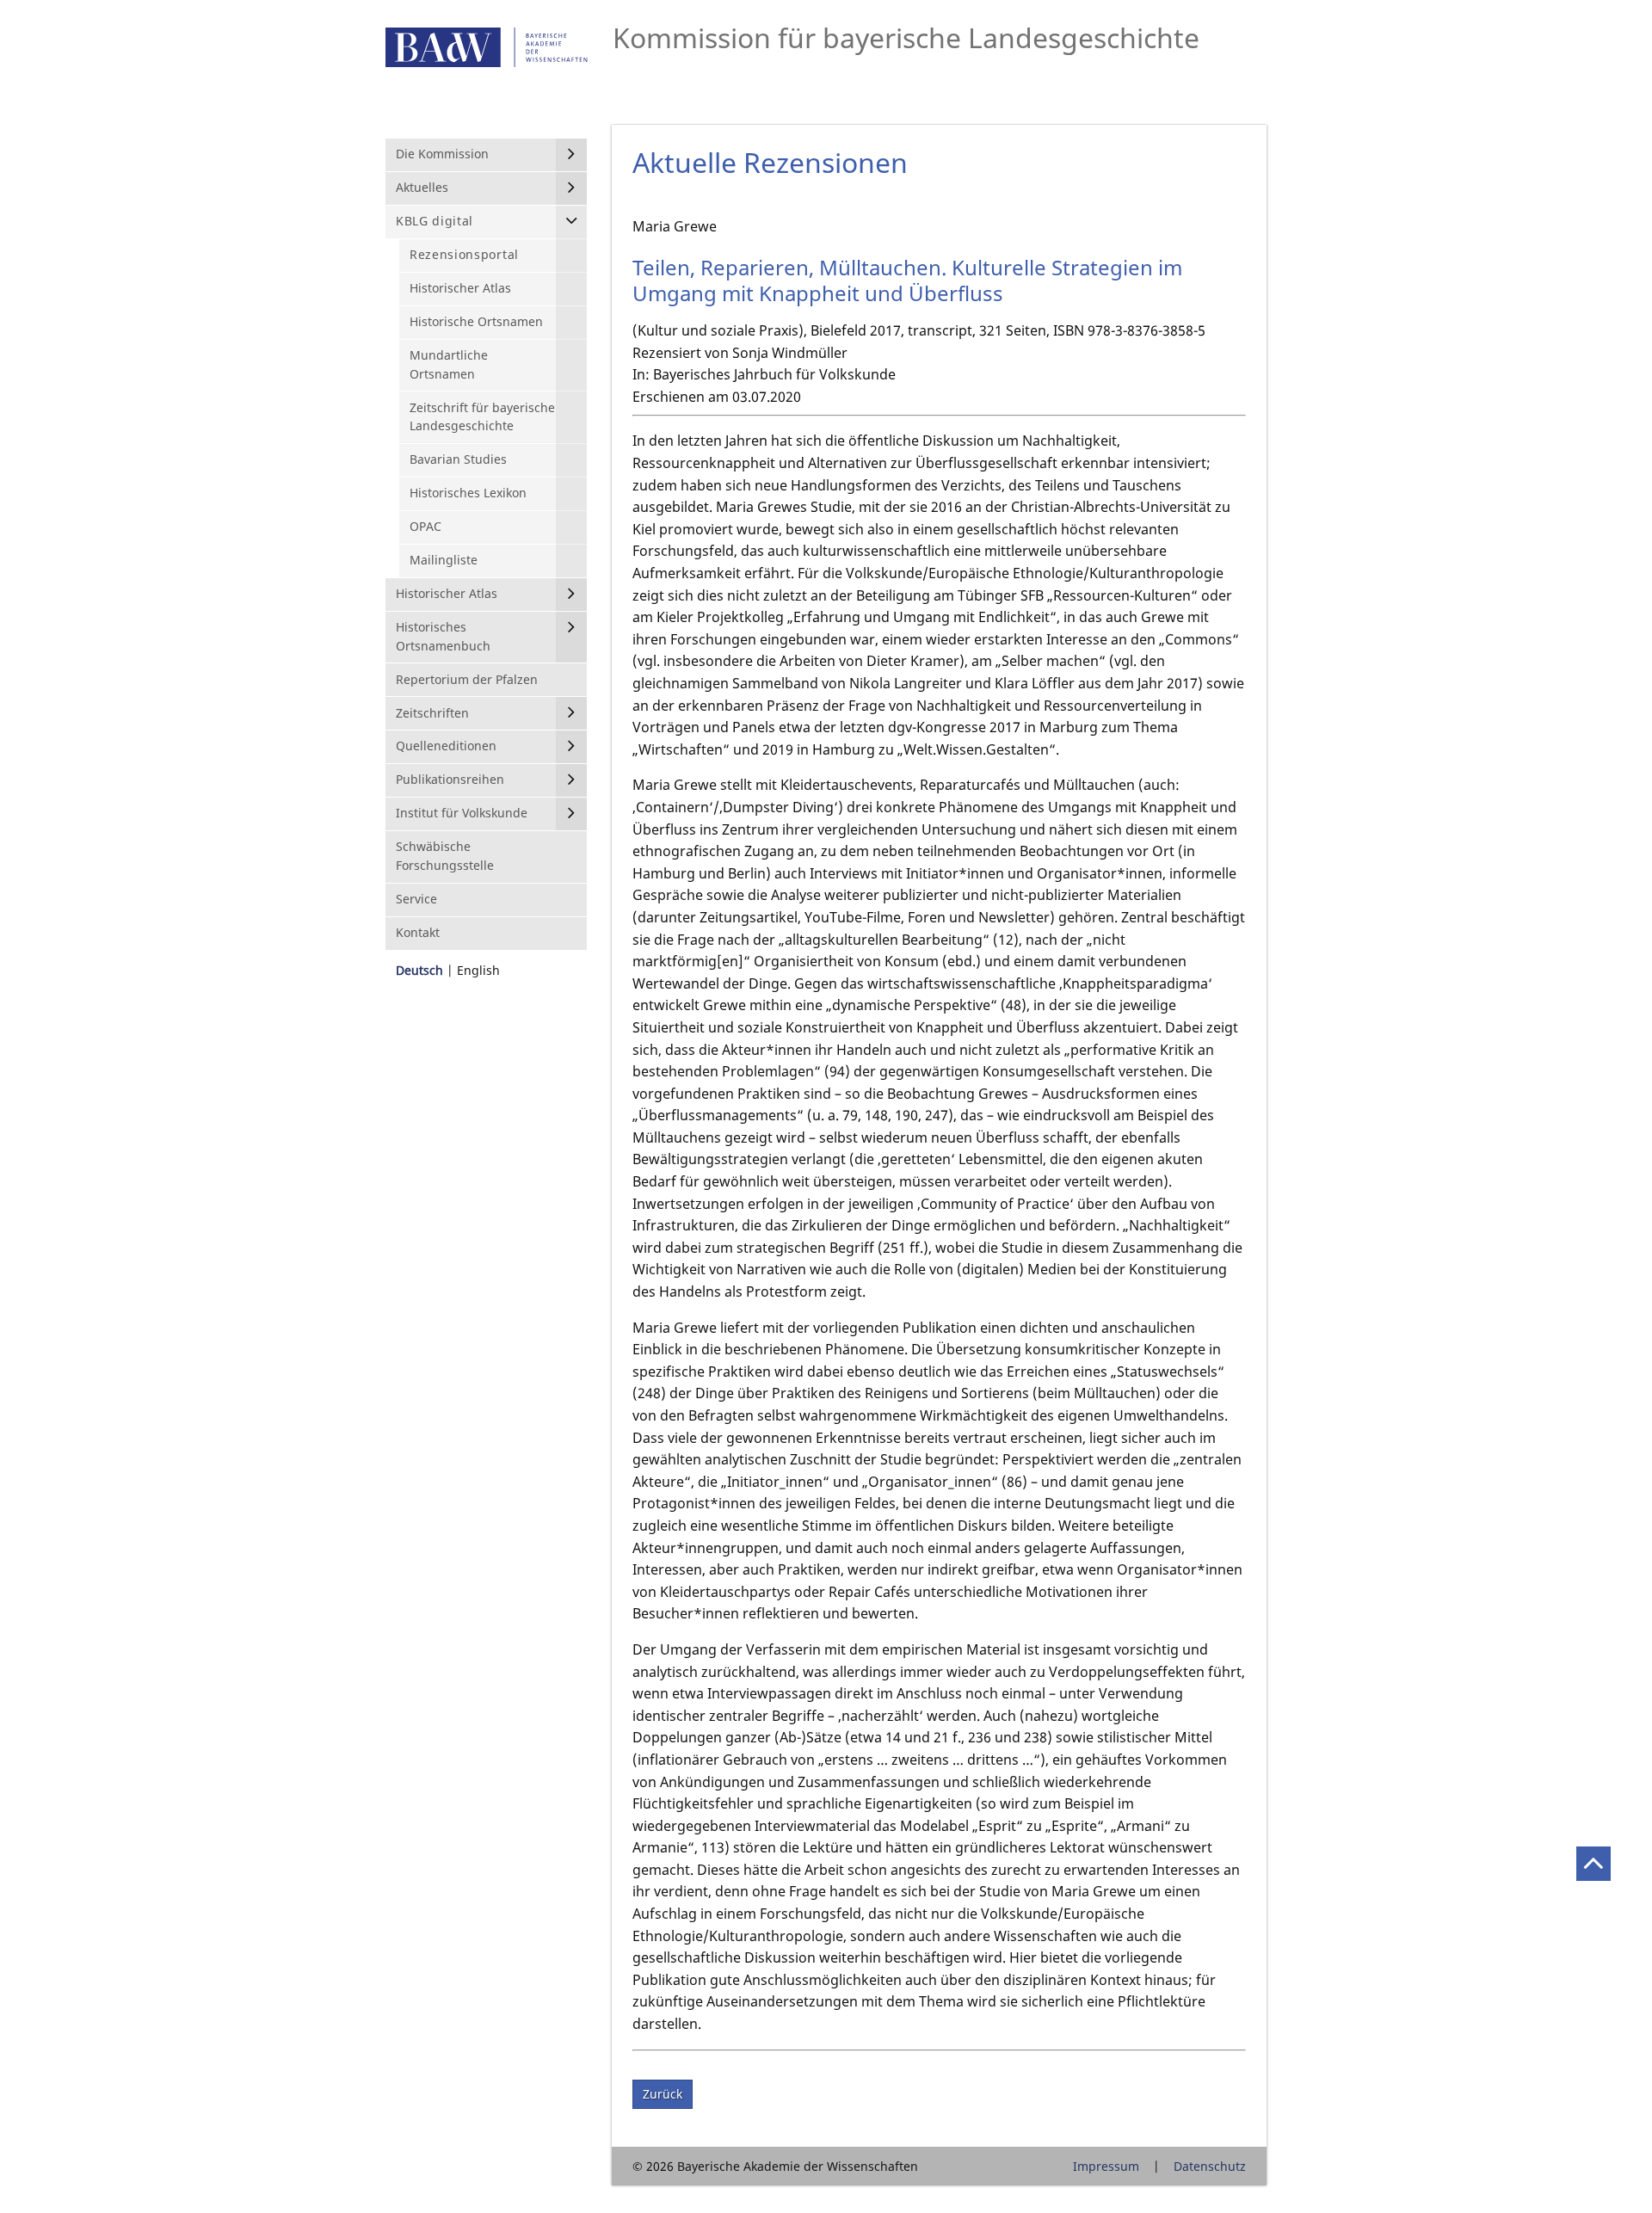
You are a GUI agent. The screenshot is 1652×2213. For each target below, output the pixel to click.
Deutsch (419, 970)
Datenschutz (1210, 2166)
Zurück (663, 2094)
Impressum (1106, 2166)
